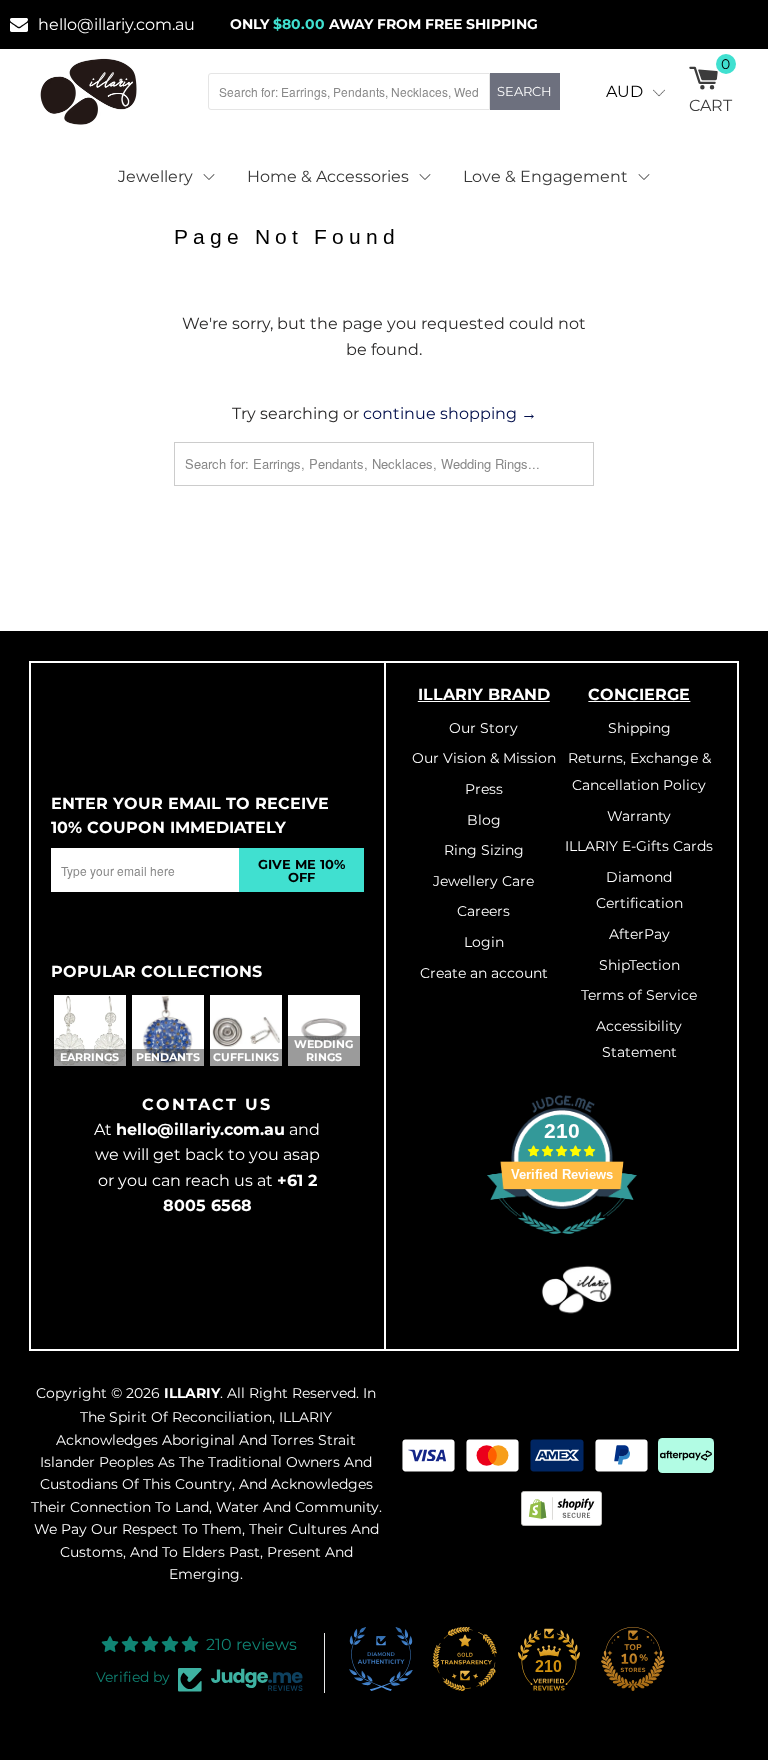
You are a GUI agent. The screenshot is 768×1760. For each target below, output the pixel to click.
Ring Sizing (484, 850)
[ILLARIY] (89, 91)
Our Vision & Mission (484, 758)
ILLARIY (192, 1393)
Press (484, 789)
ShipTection (639, 965)
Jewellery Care (483, 881)
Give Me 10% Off (301, 870)
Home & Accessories (328, 176)
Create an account (484, 973)
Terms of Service (639, 995)
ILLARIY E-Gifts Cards (639, 846)
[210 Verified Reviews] (562, 1245)
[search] (349, 91)
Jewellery (155, 176)
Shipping (639, 728)
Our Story (483, 728)
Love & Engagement (545, 176)
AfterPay (639, 934)
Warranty (639, 816)
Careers (483, 911)
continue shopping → (450, 413)
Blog (484, 820)
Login (484, 942)
